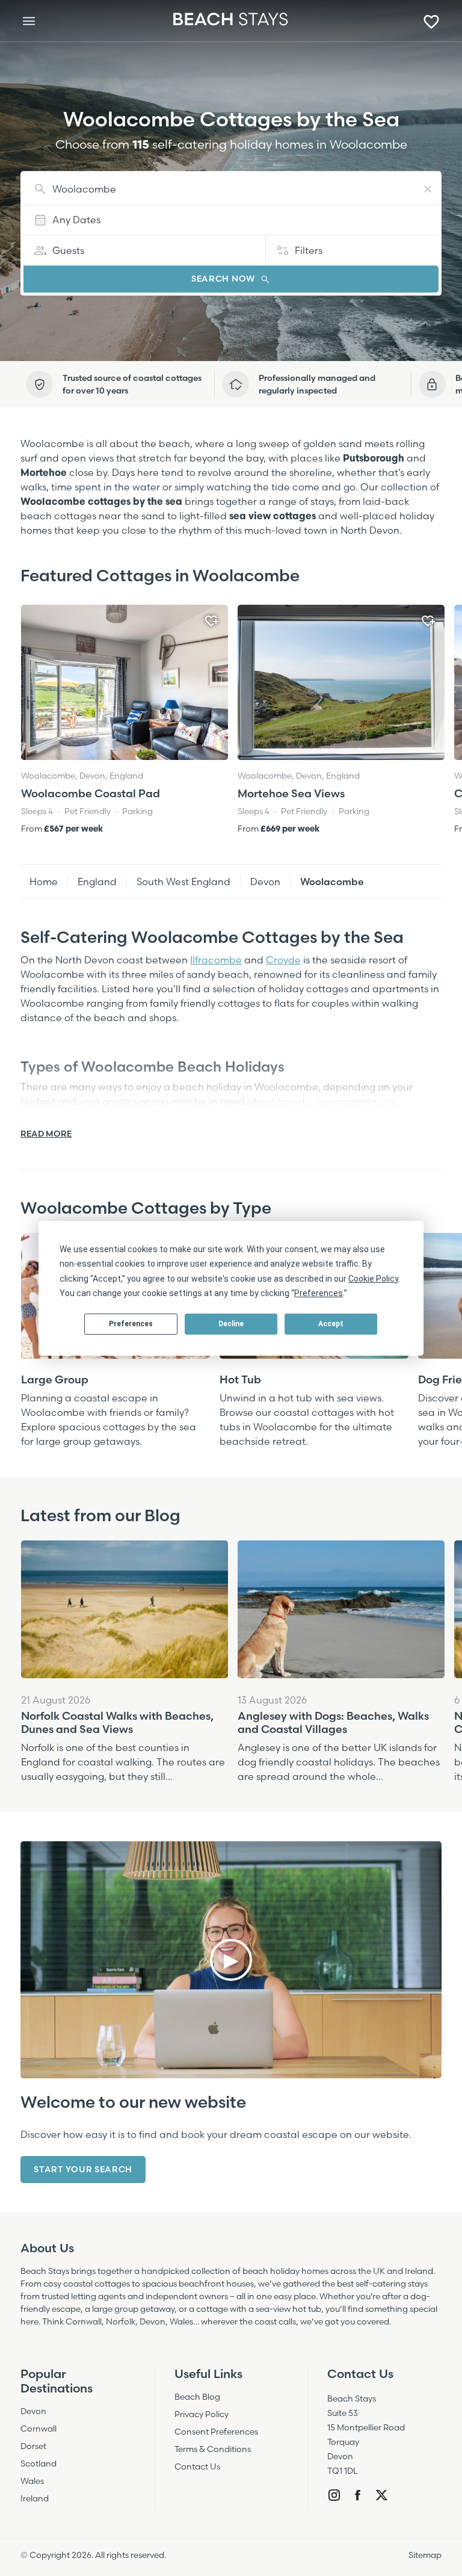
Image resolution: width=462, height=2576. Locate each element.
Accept (331, 1324)
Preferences (131, 1324)
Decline (231, 1324)
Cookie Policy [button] (373, 1279)
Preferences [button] (319, 1293)
